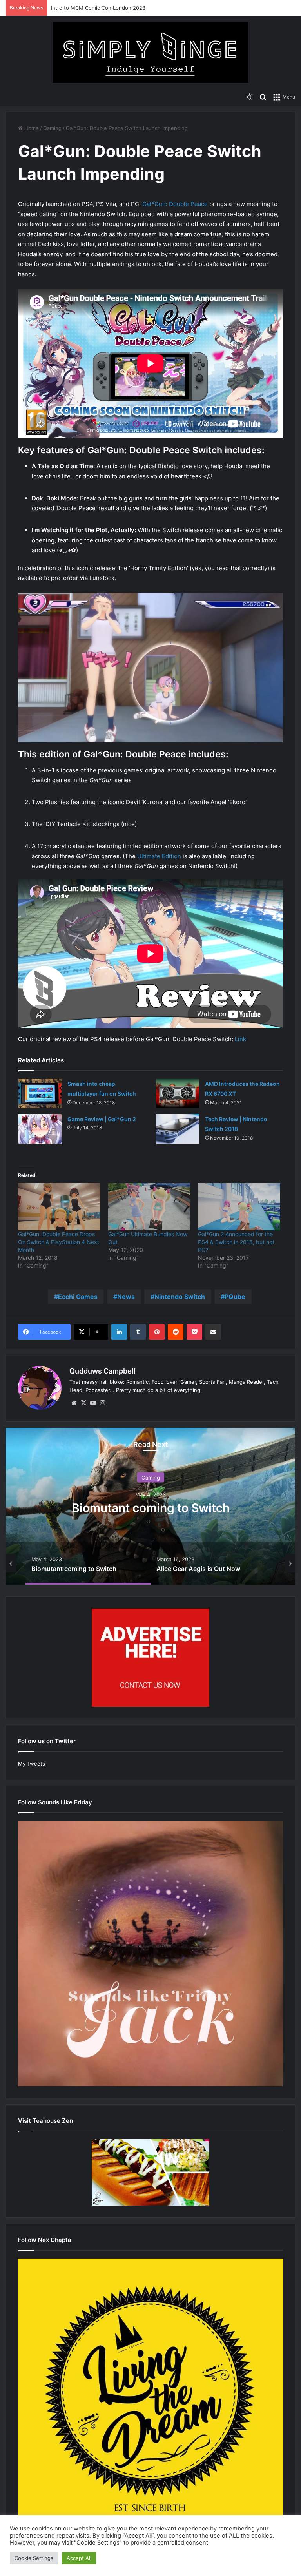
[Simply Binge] (150, 52)
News (126, 1297)
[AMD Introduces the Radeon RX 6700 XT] (178, 1094)
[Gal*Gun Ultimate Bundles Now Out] (149, 1207)
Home (31, 128)
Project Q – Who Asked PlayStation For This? (105, 8)
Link (240, 1039)
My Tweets (32, 1764)
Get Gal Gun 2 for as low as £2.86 (154, 1507)
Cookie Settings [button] (34, 2558)
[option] (154, 1506)
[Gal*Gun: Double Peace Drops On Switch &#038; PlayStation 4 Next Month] (59, 1207)
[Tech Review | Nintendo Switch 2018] (178, 1129)
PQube (235, 1297)
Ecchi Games (78, 1297)
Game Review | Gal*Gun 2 (102, 1119)
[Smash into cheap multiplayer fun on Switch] (40, 1094)
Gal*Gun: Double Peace (175, 204)
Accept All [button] (79, 2558)
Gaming (52, 128)
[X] (83, 1403)
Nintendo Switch (180, 1297)
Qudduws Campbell (102, 1371)
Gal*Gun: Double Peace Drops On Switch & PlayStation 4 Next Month (59, 1242)
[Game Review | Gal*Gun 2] (40, 1129)
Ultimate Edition (159, 856)
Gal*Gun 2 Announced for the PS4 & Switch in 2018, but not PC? (236, 1242)
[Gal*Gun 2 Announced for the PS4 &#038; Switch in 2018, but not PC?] (239, 1207)
